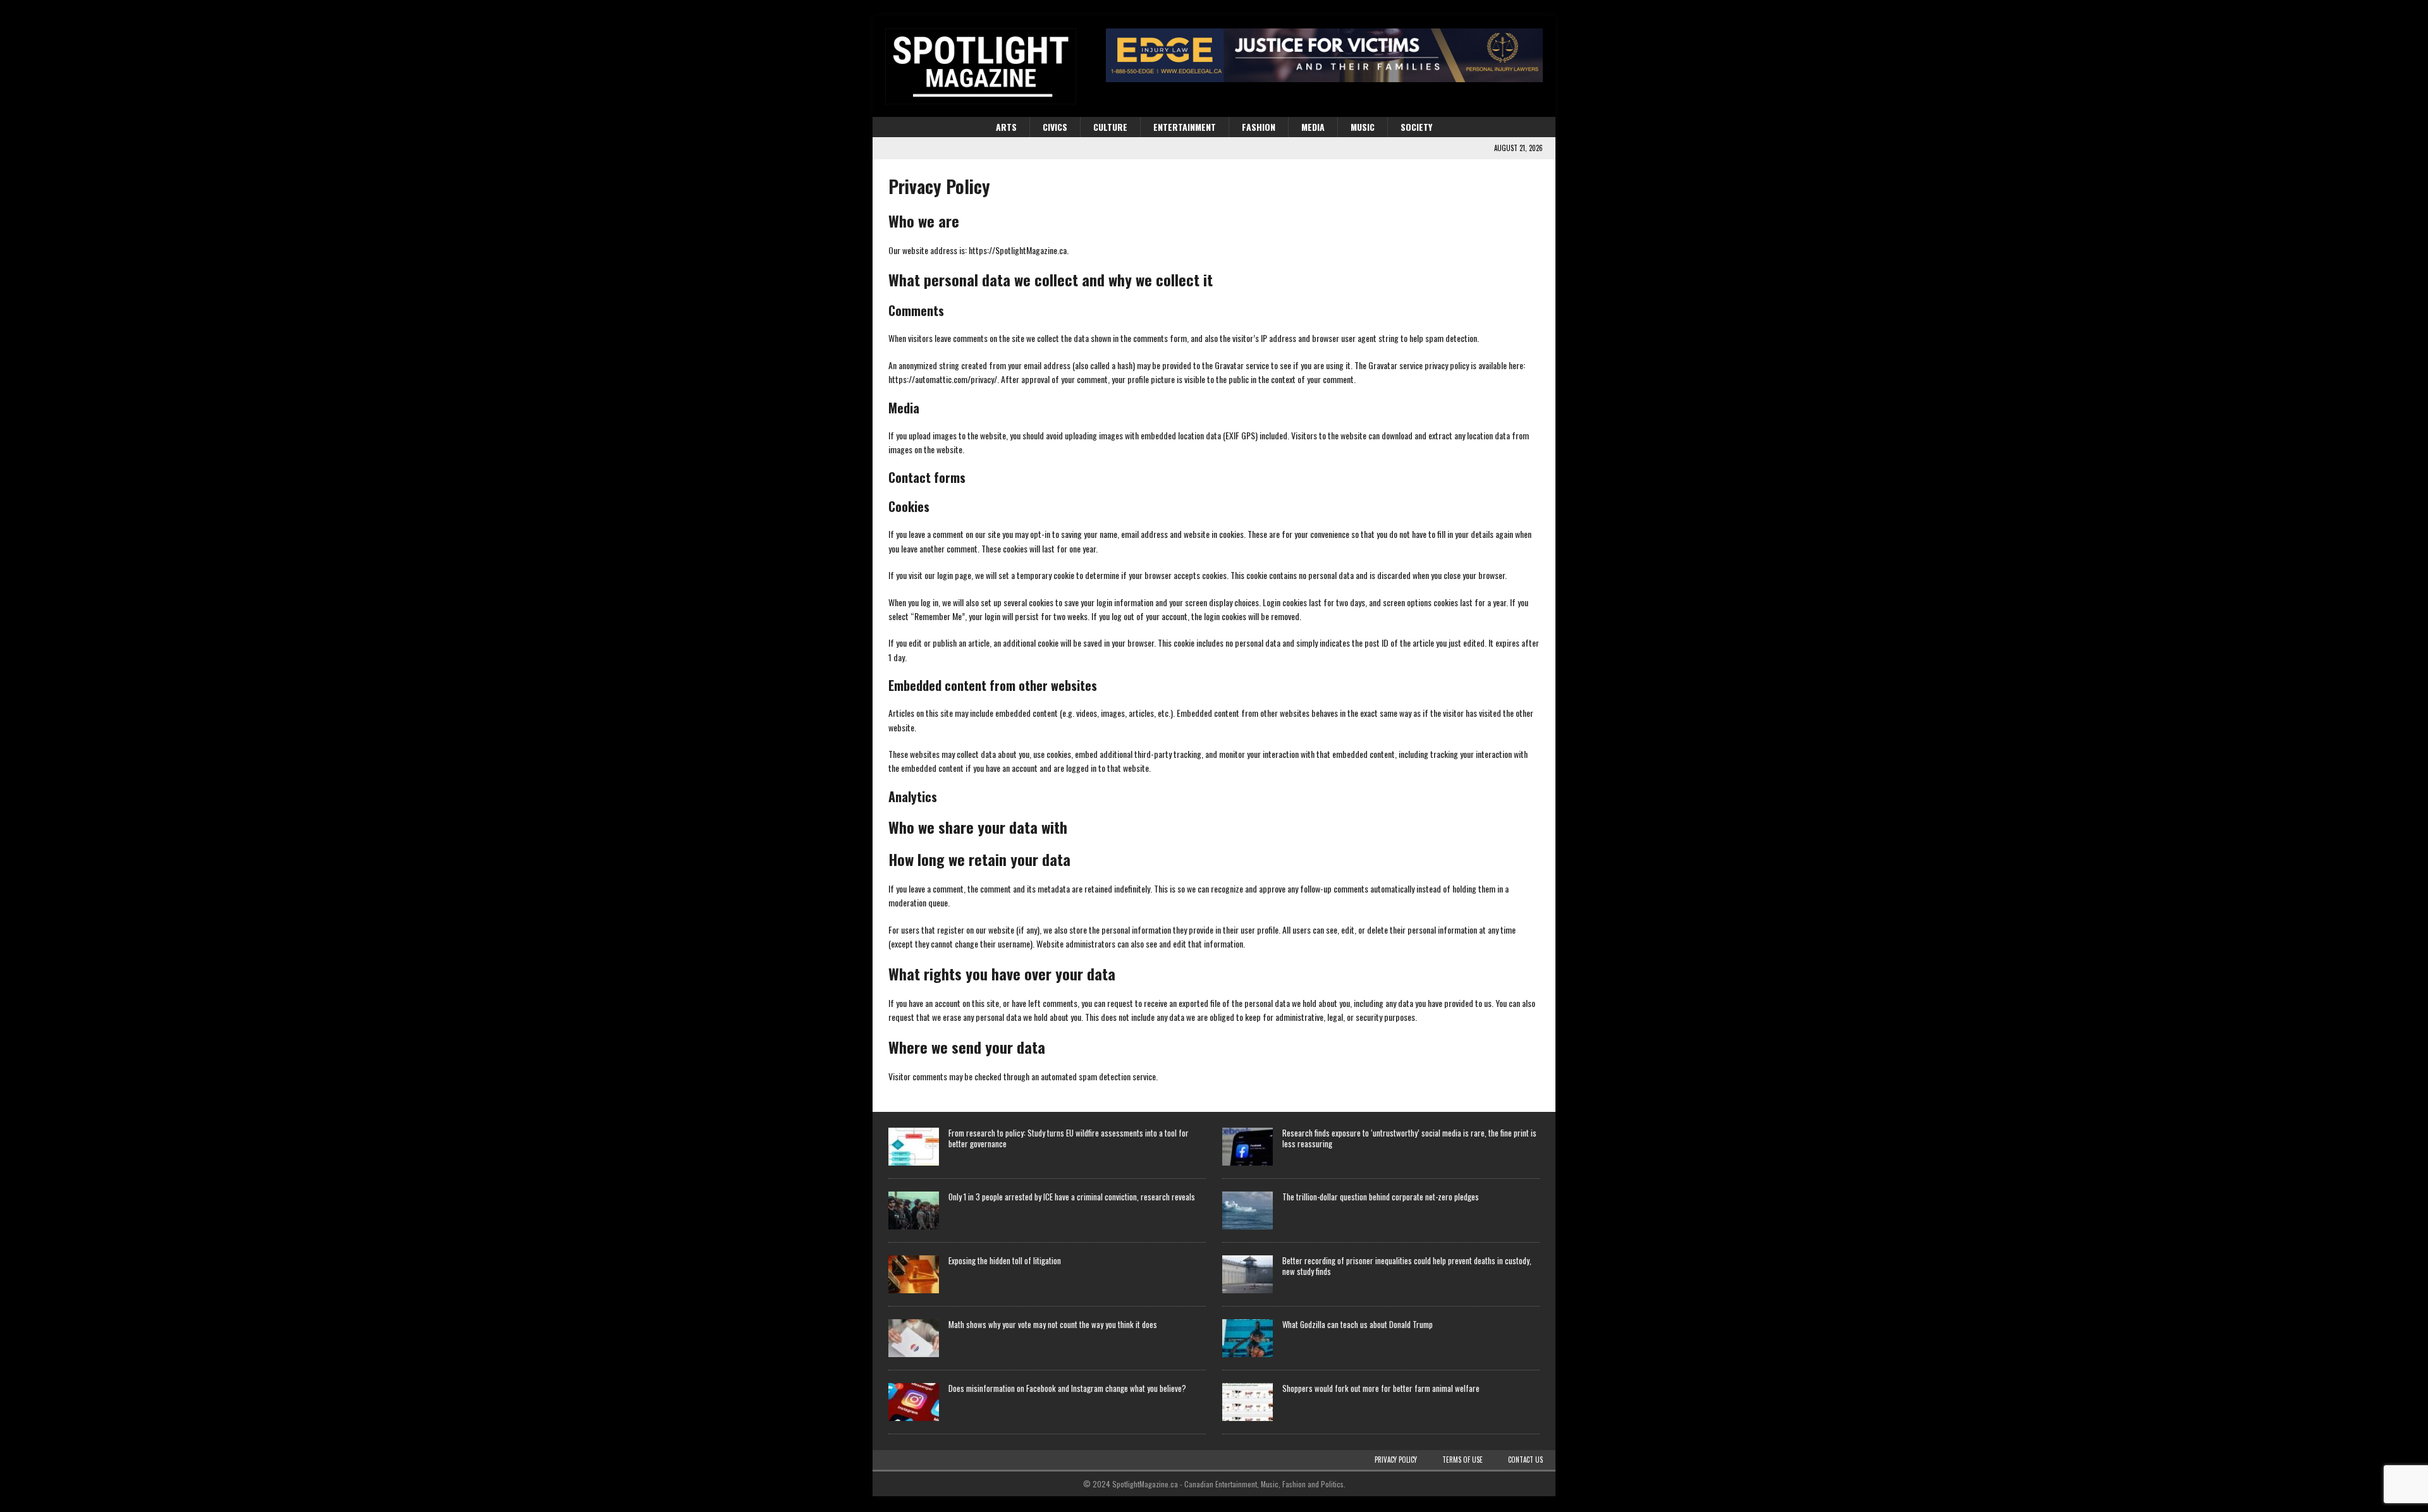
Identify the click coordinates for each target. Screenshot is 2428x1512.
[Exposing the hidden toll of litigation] (914, 1274)
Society (1416, 127)
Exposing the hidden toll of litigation (1005, 1260)
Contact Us (1525, 1460)
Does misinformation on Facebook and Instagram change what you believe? (1067, 1388)
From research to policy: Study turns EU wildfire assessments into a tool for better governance (1069, 1138)
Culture (1110, 127)
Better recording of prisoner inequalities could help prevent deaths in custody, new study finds (1407, 1266)
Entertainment (1185, 127)
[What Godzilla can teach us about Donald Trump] (1248, 1338)
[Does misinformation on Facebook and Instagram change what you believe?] (914, 1402)
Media (1313, 127)
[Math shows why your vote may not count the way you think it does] (914, 1338)
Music (1363, 127)
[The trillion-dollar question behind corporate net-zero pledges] (1248, 1210)
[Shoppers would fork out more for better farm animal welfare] (1248, 1402)
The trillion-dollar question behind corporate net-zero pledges (1381, 1197)
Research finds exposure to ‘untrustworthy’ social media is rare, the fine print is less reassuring (1409, 1138)
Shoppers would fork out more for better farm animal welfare (1381, 1388)
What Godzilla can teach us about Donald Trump (1358, 1324)
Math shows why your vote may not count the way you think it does (1053, 1324)
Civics (1055, 127)
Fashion (1259, 127)
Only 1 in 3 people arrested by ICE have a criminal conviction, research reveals (1072, 1197)
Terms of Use (1462, 1460)
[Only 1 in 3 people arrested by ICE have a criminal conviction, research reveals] (914, 1210)
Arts (1006, 127)
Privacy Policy (1396, 1460)
